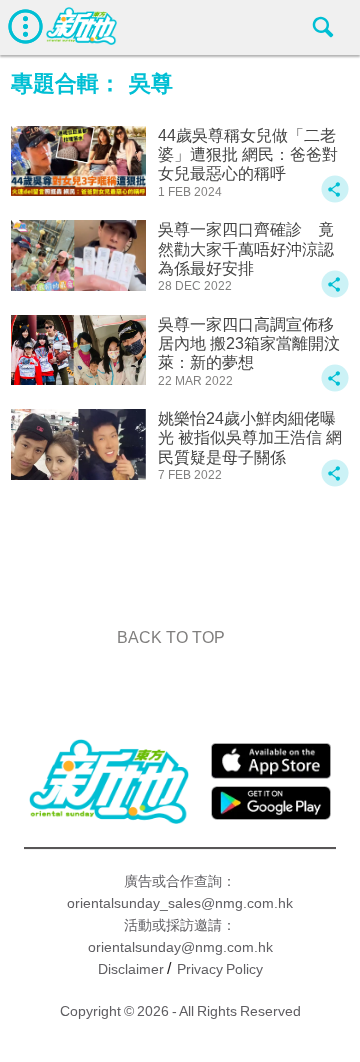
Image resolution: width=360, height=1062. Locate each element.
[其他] (335, 198)
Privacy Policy (220, 969)
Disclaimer (131, 969)
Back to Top (171, 637)
